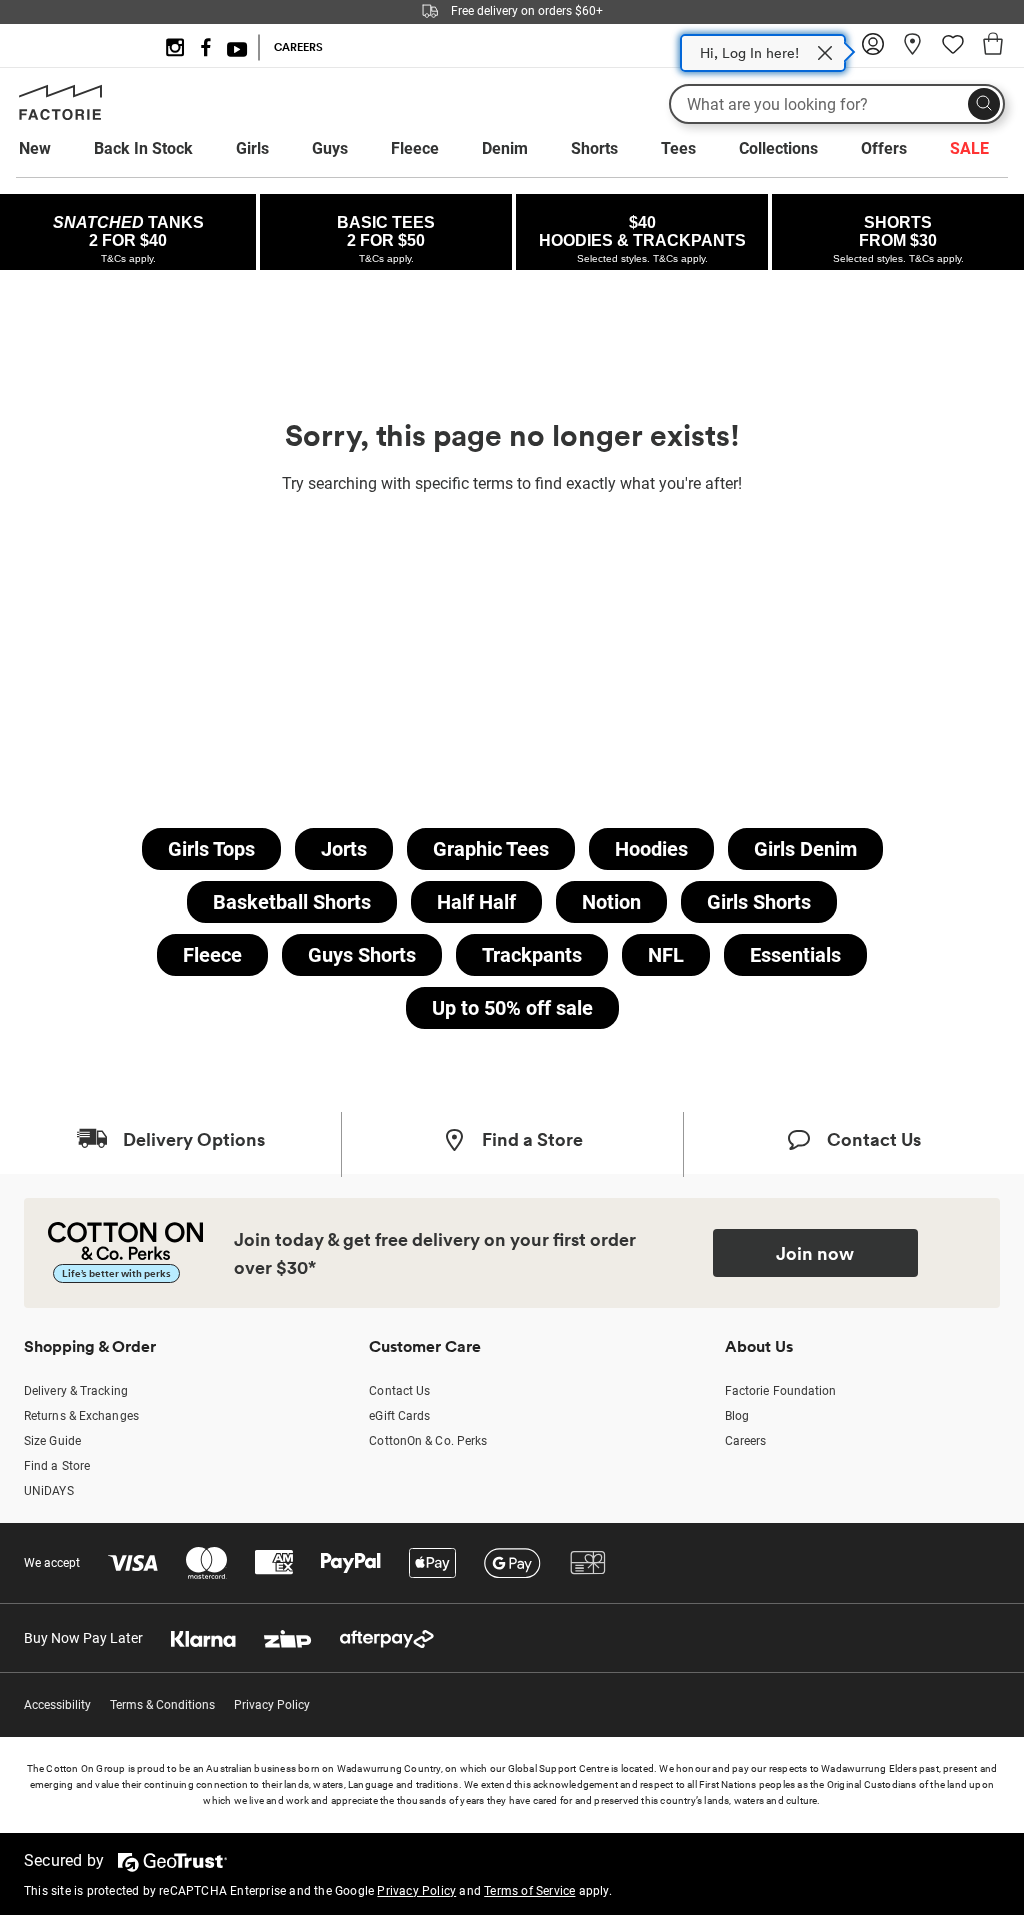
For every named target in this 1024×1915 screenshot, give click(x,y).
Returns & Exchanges (81, 1416)
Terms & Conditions (162, 1705)
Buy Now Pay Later (83, 1638)
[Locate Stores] (913, 51)
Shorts (594, 148)
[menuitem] (53, 149)
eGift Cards (399, 1416)
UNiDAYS (49, 1491)
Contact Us (399, 1391)
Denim (505, 148)
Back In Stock (143, 148)
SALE (969, 148)
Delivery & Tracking (76, 1391)
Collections (778, 148)
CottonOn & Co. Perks (428, 1441)
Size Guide (52, 1441)
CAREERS (298, 47)
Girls (252, 148)
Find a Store (57, 1466)
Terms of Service (529, 1891)
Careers (746, 1441)
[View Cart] (993, 47)
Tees (678, 148)
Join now (815, 1253)
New (35, 148)
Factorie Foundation (781, 1391)
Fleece (415, 148)
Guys (330, 148)
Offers (884, 148)
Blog (737, 1416)
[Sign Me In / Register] (873, 51)
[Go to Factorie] (60, 116)
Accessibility (57, 1705)
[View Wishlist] (953, 51)
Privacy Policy (272, 1705)
